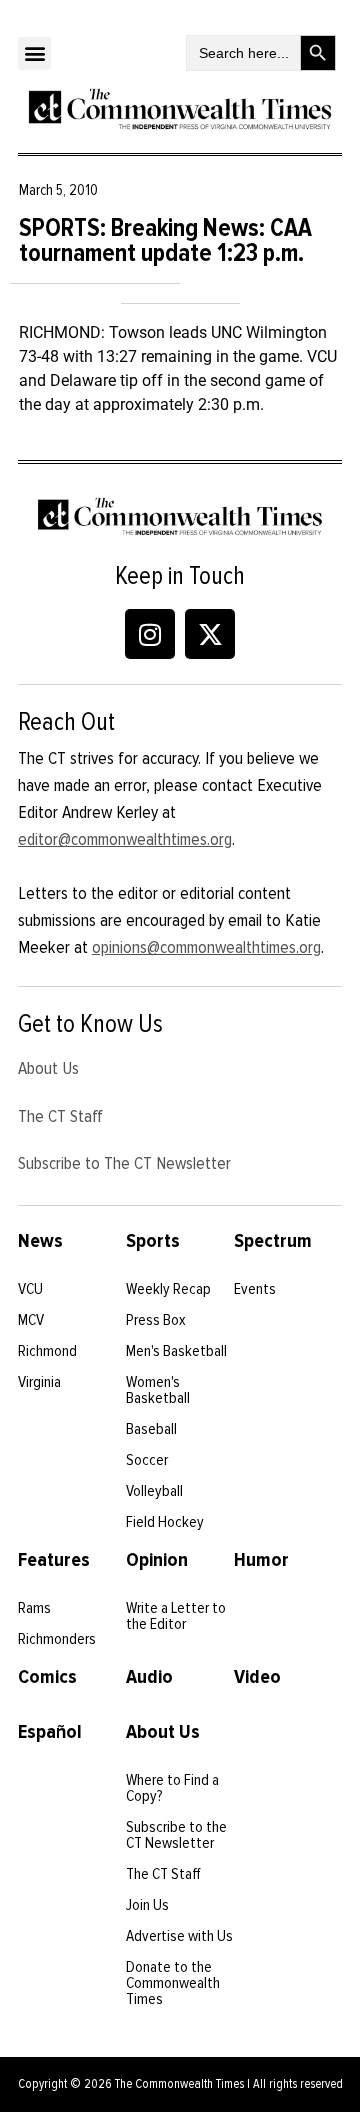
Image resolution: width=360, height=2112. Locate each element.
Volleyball (154, 1491)
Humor (261, 1560)
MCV (31, 1320)
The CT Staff (60, 1116)
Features (54, 1560)
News (40, 1241)
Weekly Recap (168, 1289)
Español (50, 1732)
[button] (34, 53)
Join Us (147, 1905)
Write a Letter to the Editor (176, 1616)
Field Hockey (165, 1522)
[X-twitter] (210, 634)
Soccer (147, 1460)
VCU (30, 1289)
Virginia (39, 1382)
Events (255, 1289)
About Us (48, 1068)
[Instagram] (150, 634)
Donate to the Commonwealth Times (173, 1983)
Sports (153, 1241)
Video (257, 1677)
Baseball (151, 1429)
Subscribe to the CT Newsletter (176, 1835)
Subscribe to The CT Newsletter (124, 1163)
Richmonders (57, 1639)
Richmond (47, 1351)
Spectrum (273, 1241)
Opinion (157, 1560)
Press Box (156, 1320)
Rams (34, 1608)
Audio (149, 1677)
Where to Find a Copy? (172, 1788)
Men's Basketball (176, 1351)
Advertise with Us (179, 1936)
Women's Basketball (158, 1390)
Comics (47, 1677)
